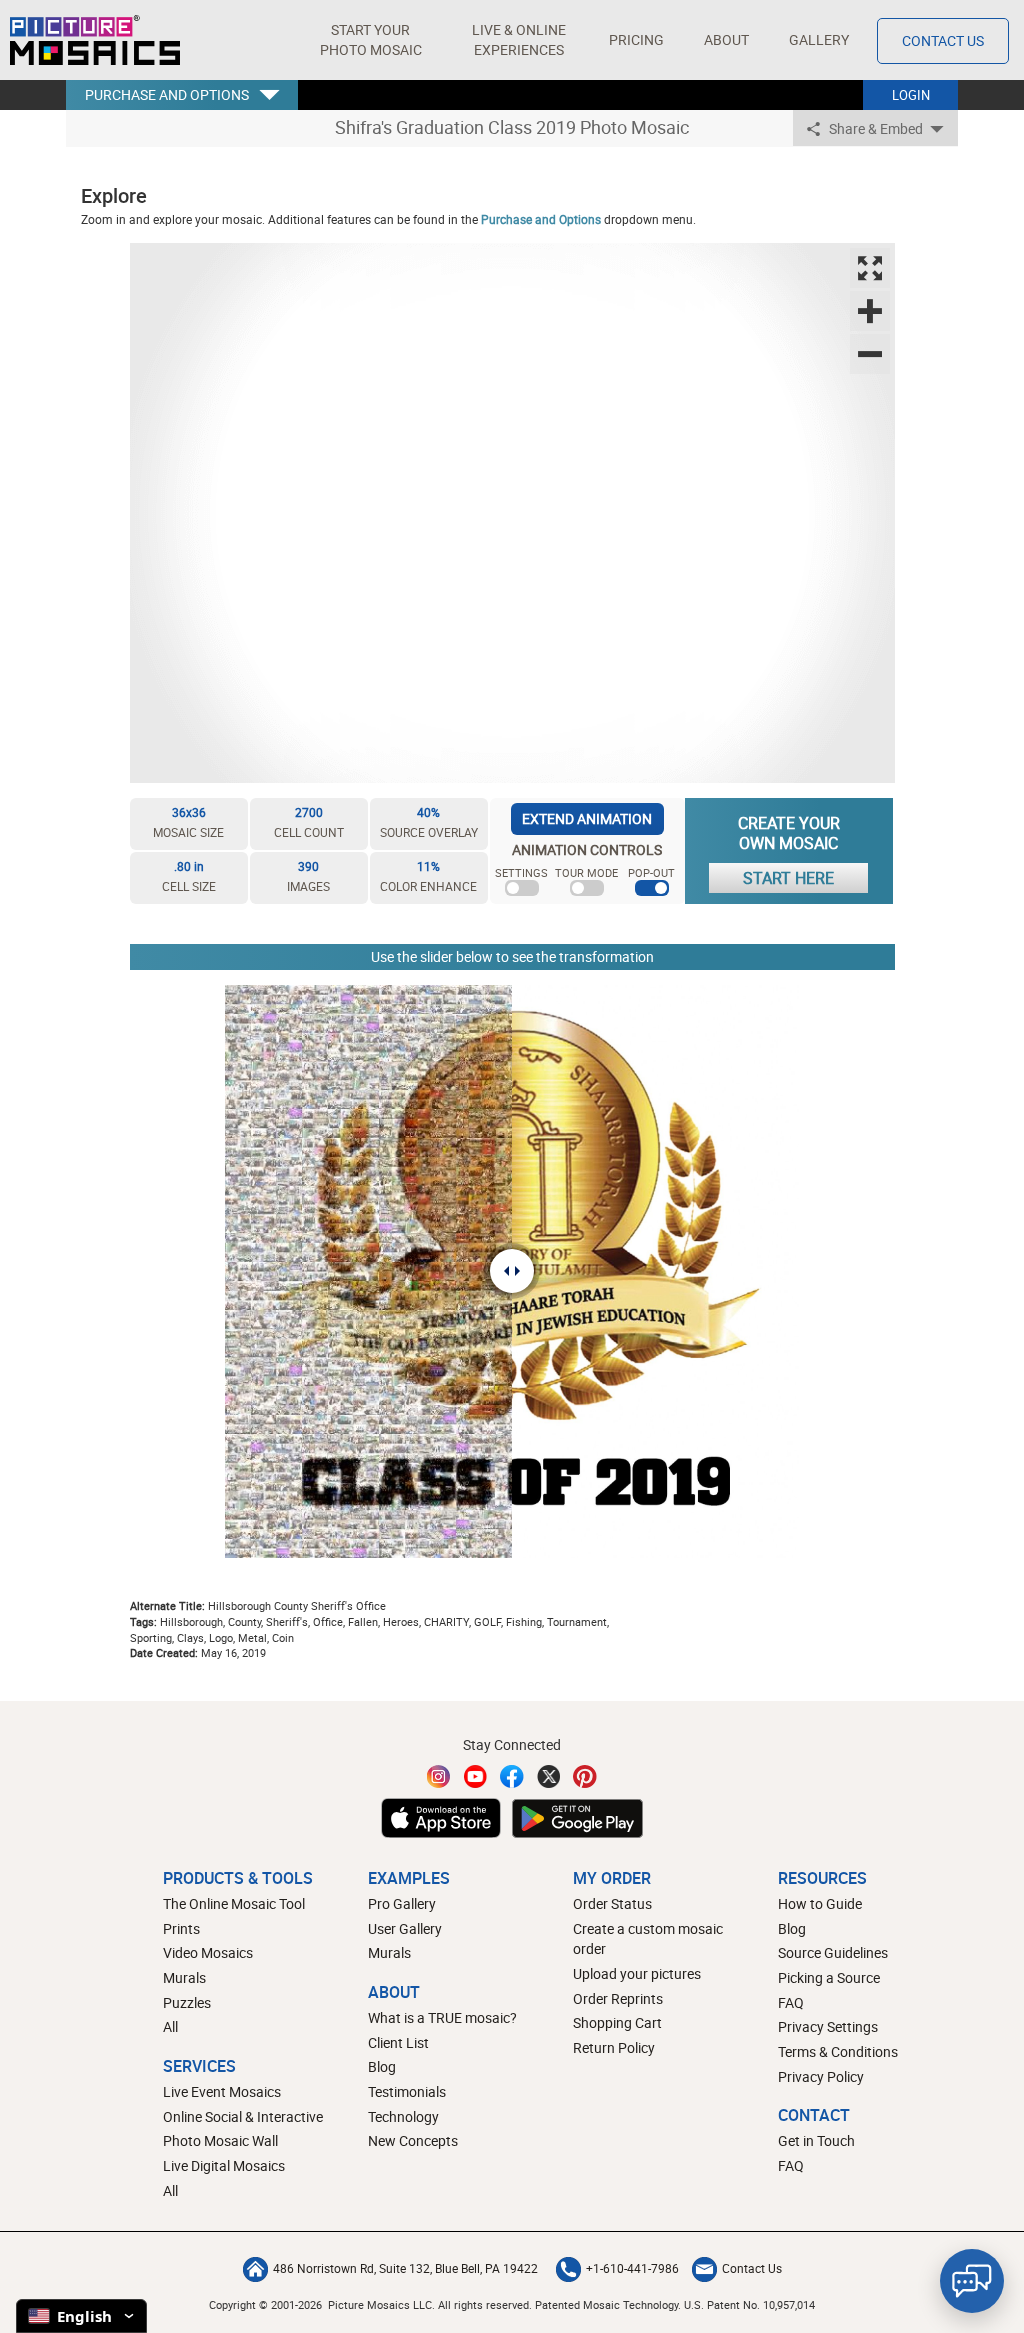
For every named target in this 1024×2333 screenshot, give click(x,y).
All (170, 2026)
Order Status (612, 1903)
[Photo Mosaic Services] (95, 40)
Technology (403, 2116)
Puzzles (187, 2002)
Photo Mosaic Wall (220, 2140)
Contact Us (943, 40)
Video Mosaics (208, 1952)
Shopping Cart (617, 2022)
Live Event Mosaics (222, 2091)
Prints (181, 1928)
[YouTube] (476, 1776)
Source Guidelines (833, 1952)
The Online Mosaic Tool (234, 1903)
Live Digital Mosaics (224, 2165)
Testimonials (407, 2091)
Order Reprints (618, 1998)
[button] (370, 40)
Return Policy (614, 2047)
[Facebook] (512, 1776)
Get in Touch (816, 2140)
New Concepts (413, 2140)
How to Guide (820, 1903)
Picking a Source (829, 1977)
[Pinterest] (585, 1776)
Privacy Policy (821, 2076)
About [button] (726, 39)
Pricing (636, 39)
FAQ (791, 2002)
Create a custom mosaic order (648, 1939)
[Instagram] (439, 1776)
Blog (382, 2066)
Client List (398, 2042)
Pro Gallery (402, 1903)
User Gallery (405, 1928)
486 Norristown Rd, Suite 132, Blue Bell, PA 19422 (405, 2268)
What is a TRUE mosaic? (442, 2017)
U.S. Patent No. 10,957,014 (749, 2304)
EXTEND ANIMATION (587, 818)
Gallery (819, 39)
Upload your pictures (637, 1973)
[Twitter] (549, 1776)
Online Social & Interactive (243, 2116)
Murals (184, 1977)
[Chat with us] (972, 2281)
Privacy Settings (828, 2026)
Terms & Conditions (838, 2051)
